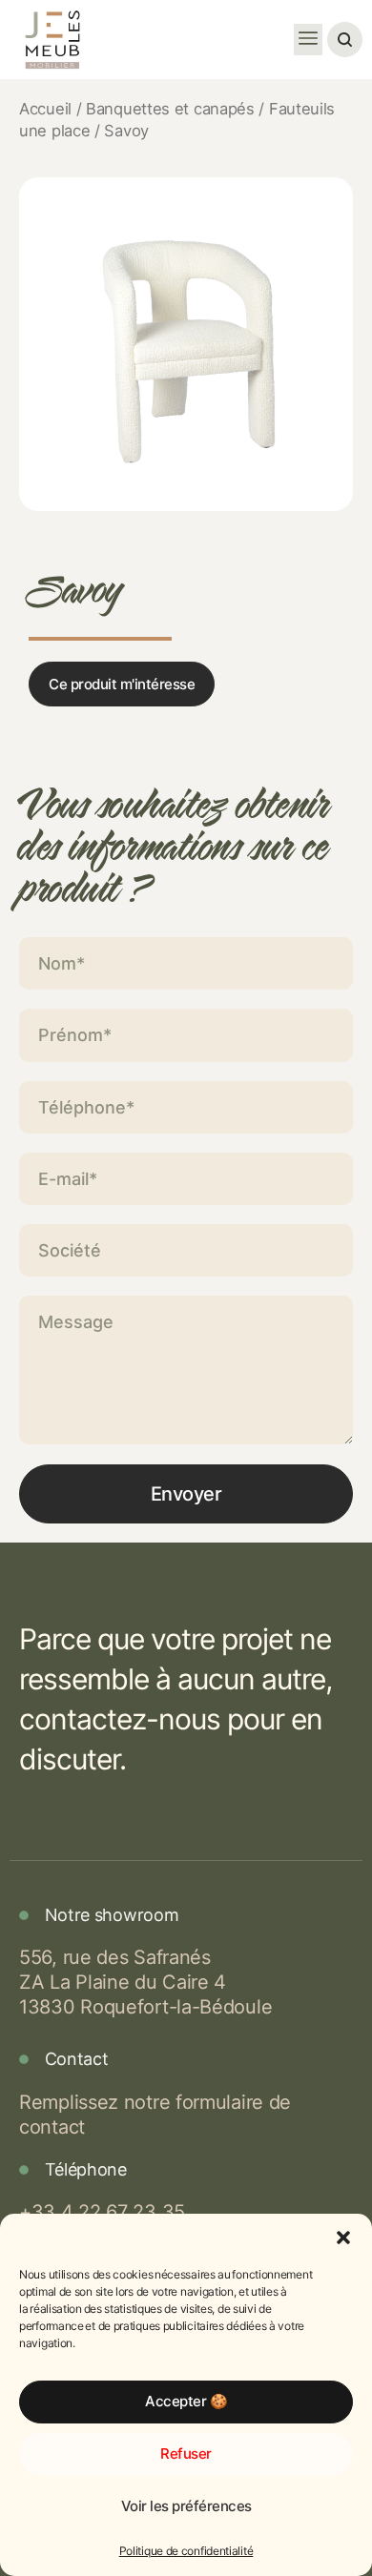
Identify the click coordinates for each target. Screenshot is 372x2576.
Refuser (186, 2453)
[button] (343, 2238)
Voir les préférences (186, 2506)
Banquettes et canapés (170, 109)
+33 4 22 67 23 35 (102, 2212)
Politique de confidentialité (186, 2551)
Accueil (45, 109)
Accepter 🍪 (186, 2401)
